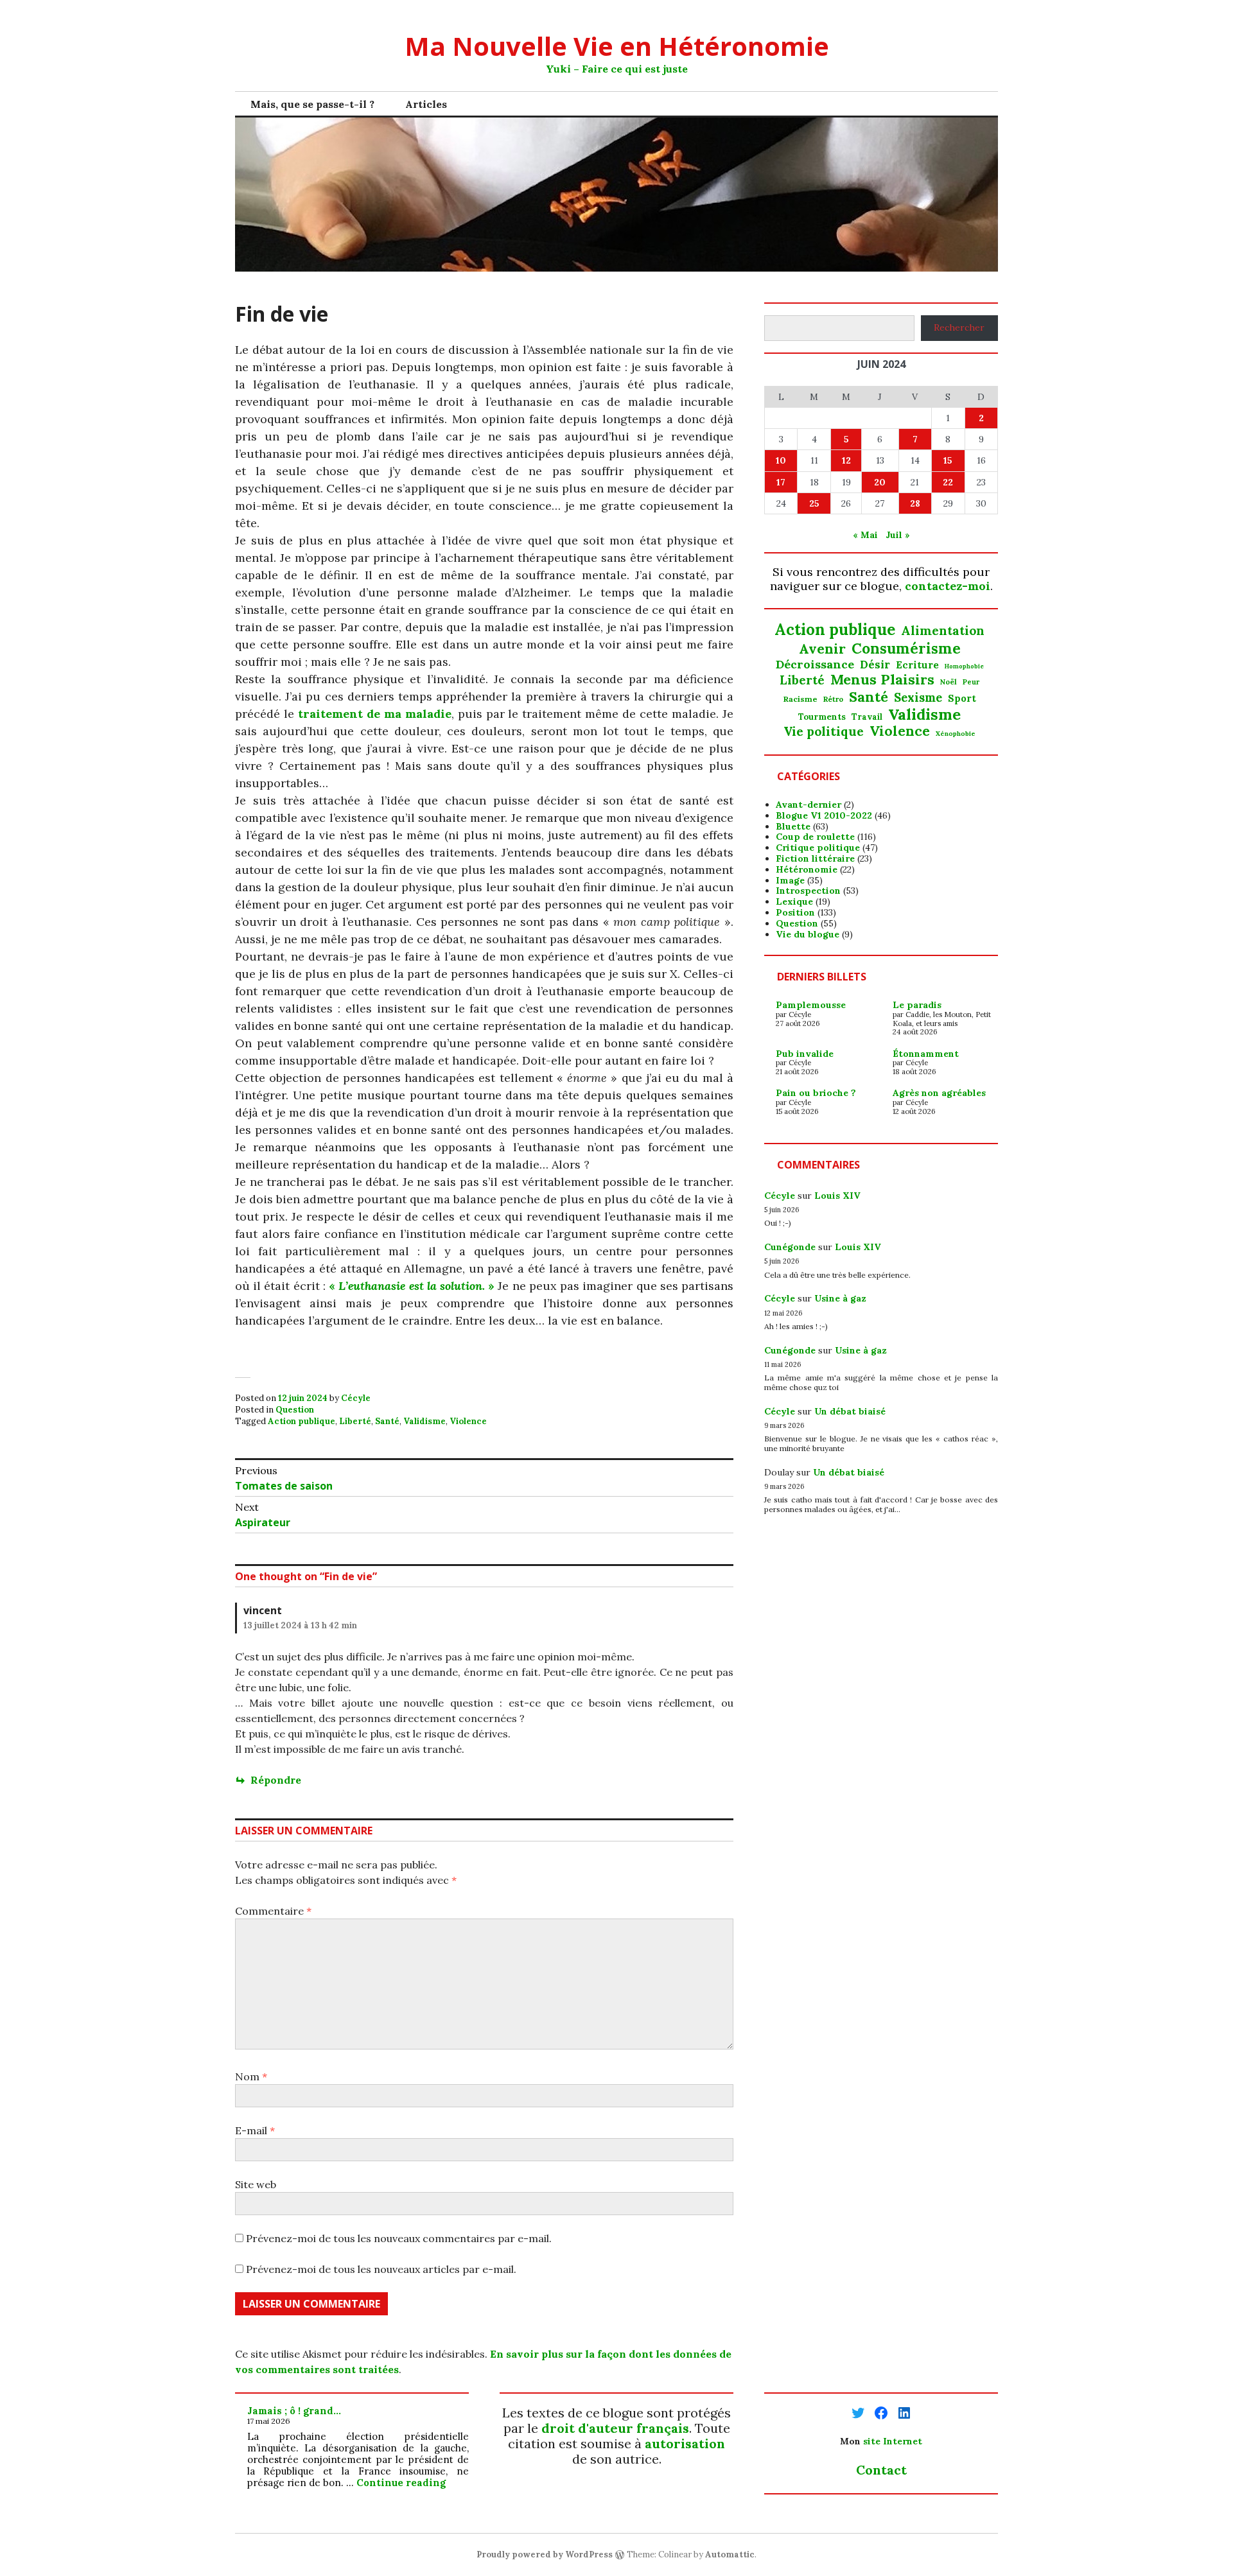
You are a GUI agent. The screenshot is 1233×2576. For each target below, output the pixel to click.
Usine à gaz (840, 1298)
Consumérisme (906, 648)
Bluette (793, 826)
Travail (867, 717)
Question (295, 1410)
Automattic (730, 2554)
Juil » (898, 535)
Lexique (794, 901)
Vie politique (824, 732)
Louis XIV (837, 1196)
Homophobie (964, 667)
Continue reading (401, 2483)
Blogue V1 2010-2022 (824, 815)
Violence (468, 1421)
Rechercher (959, 327)
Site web (256, 2184)
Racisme (800, 699)
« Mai (865, 535)
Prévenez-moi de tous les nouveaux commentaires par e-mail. (399, 2238)
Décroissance (815, 665)
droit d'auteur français (615, 2428)
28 (915, 503)
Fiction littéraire (815, 858)
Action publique (302, 1421)
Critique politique (818, 848)
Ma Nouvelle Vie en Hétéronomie (617, 46)
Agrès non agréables (939, 1093)
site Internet (893, 2441)
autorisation (685, 2443)
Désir (875, 665)
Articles (426, 104)
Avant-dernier (809, 805)
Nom (251, 2076)
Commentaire (273, 1911)
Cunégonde (790, 1247)
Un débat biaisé (850, 1411)
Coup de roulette (815, 837)
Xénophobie (956, 734)
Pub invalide (805, 1054)
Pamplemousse (811, 1005)
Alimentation (943, 631)
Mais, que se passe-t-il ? (312, 104)
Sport (962, 699)
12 (846, 460)
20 (880, 482)
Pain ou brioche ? (816, 1093)
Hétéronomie (807, 869)
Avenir (822, 649)
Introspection (808, 891)
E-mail (255, 2130)
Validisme (424, 1421)
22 (948, 482)
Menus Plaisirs (882, 679)
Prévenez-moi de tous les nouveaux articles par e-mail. (381, 2269)
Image (790, 880)
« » (412, 1286)
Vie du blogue (808, 934)
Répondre (276, 1780)
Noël (949, 682)
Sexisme (918, 698)
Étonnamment (926, 1054)
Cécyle (356, 1398)
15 (948, 460)
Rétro (833, 699)
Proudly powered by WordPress (545, 2554)
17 (781, 482)
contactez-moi (948, 586)
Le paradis (917, 1005)
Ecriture (917, 665)
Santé (387, 1421)
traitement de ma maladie (375, 714)
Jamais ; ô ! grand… (294, 2411)
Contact (881, 2470)
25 (814, 503)
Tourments (822, 717)
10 (781, 460)
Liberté (355, 1421)
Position (795, 912)
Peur (971, 682)
